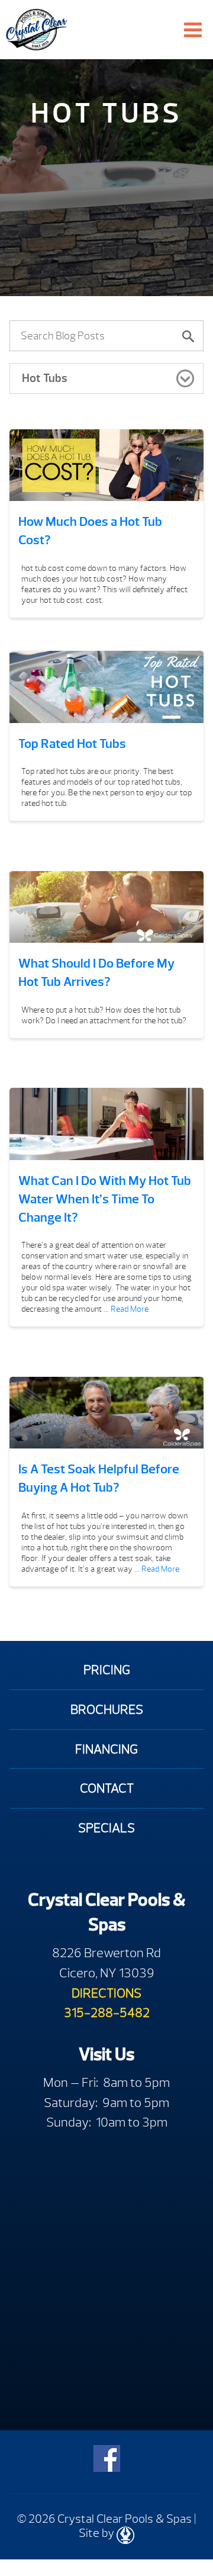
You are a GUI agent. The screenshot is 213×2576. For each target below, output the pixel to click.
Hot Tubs (45, 378)
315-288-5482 (107, 2013)
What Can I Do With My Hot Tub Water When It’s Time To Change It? (105, 1199)
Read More (130, 1309)
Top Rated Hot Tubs (72, 744)
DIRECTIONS (106, 1993)
